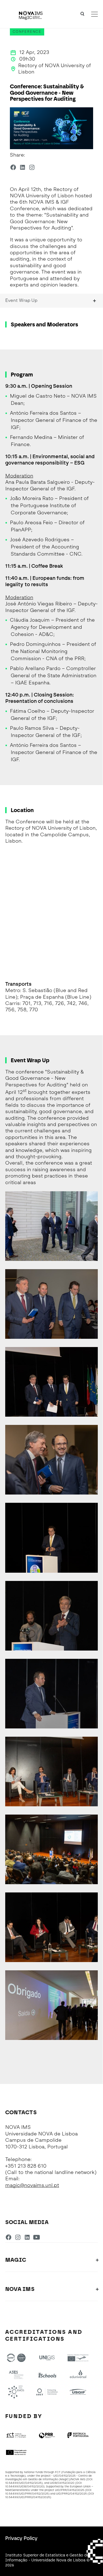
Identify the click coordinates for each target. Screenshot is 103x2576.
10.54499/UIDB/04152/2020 (24, 2486)
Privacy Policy (21, 2538)
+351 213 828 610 (26, 2166)
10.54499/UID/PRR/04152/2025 (27, 2494)
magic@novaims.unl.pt (32, 2185)
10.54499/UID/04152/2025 (23, 2483)
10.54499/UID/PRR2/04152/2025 (28, 2497)
